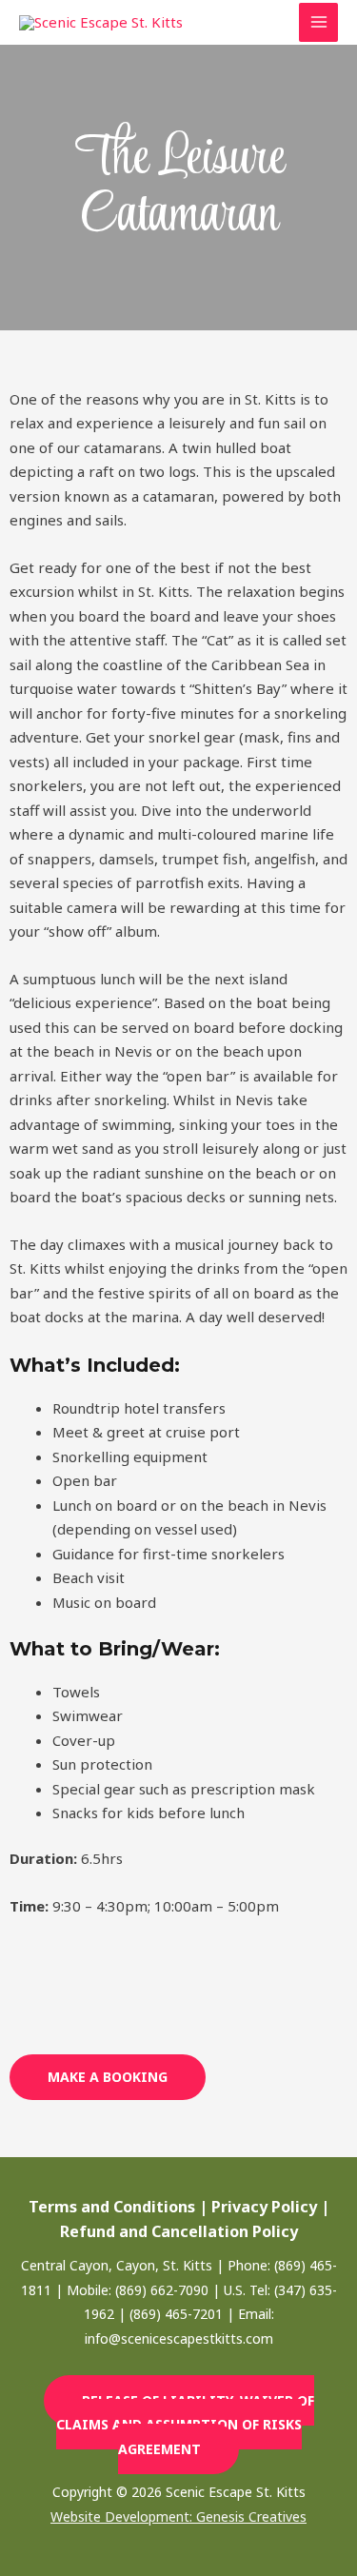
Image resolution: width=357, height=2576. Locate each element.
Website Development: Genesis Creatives (178, 2517)
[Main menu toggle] (318, 22)
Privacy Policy (264, 2207)
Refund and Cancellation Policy (179, 2231)
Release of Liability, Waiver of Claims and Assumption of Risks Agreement (185, 2425)
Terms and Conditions (112, 2207)
